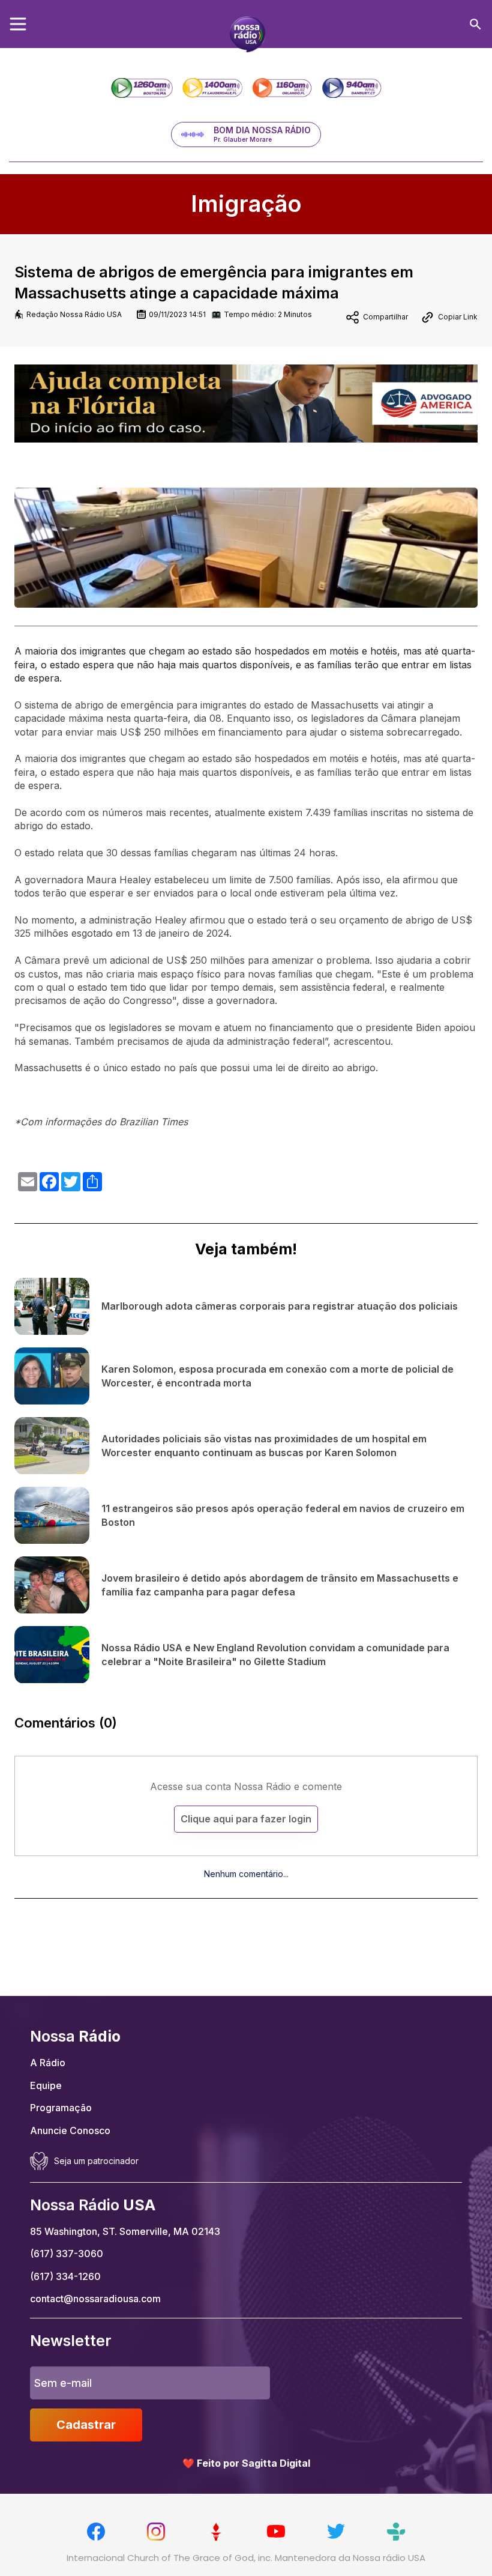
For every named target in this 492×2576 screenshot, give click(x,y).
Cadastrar (86, 2425)
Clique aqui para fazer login (246, 1819)
